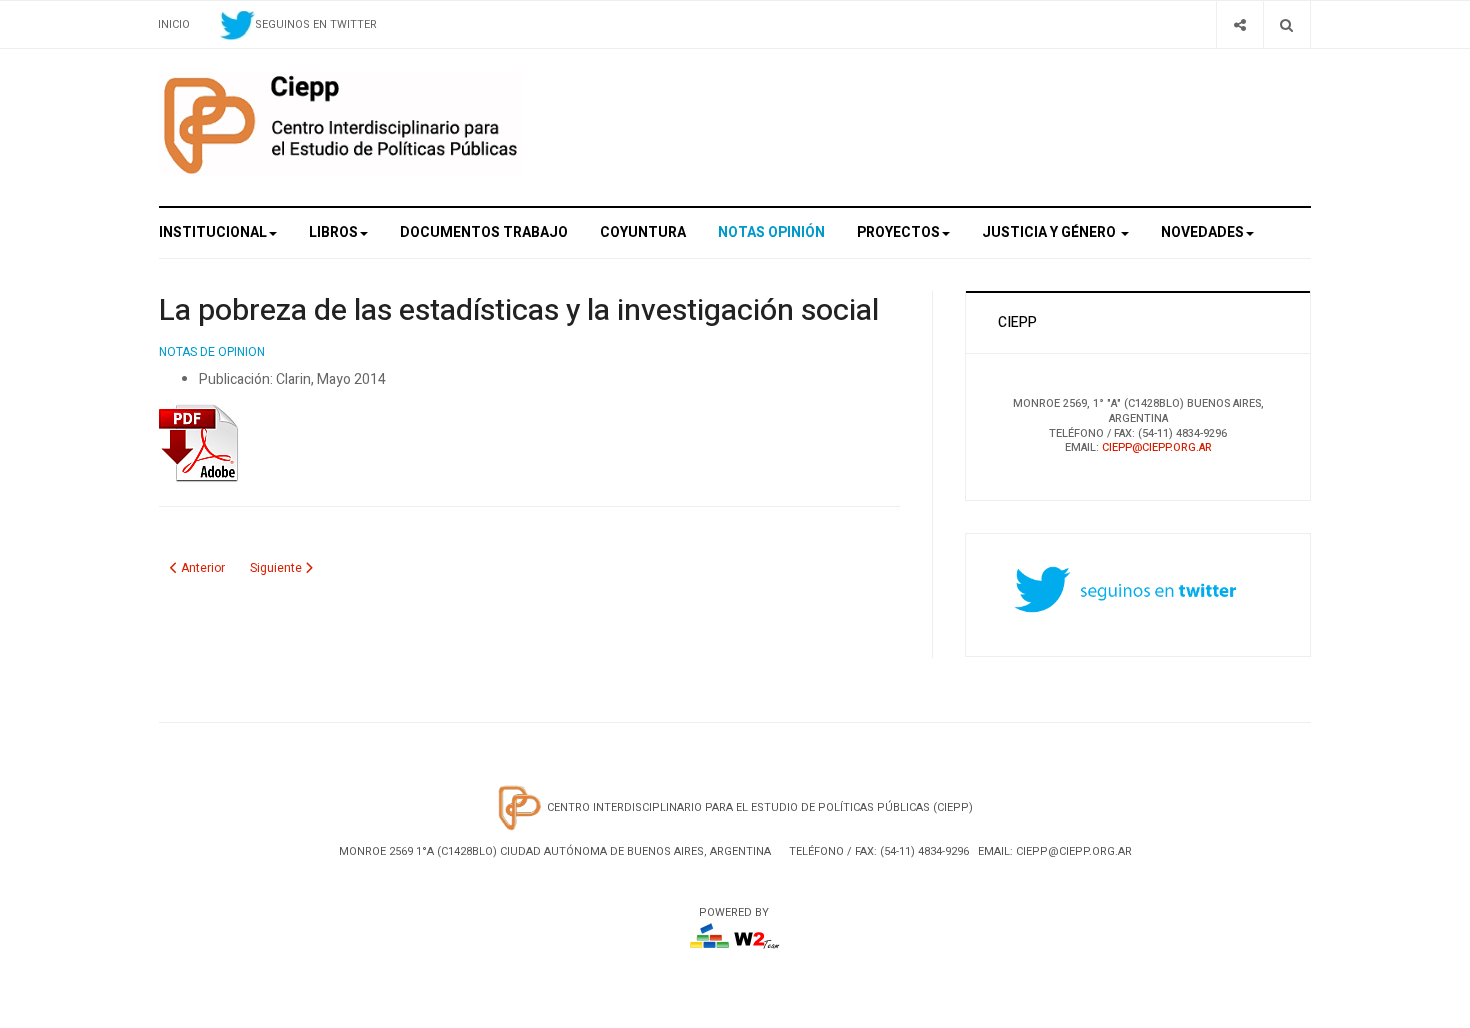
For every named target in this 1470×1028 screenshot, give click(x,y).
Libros (333, 232)
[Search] (1286, 24)
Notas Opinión (771, 232)
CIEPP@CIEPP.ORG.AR (1157, 447)
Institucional (213, 232)
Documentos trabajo (484, 232)
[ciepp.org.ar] (340, 123)
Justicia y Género (1050, 232)
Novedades (1202, 232)
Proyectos (898, 232)
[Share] (1239, 24)
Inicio (174, 24)
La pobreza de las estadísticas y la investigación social (519, 311)
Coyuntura (643, 232)
